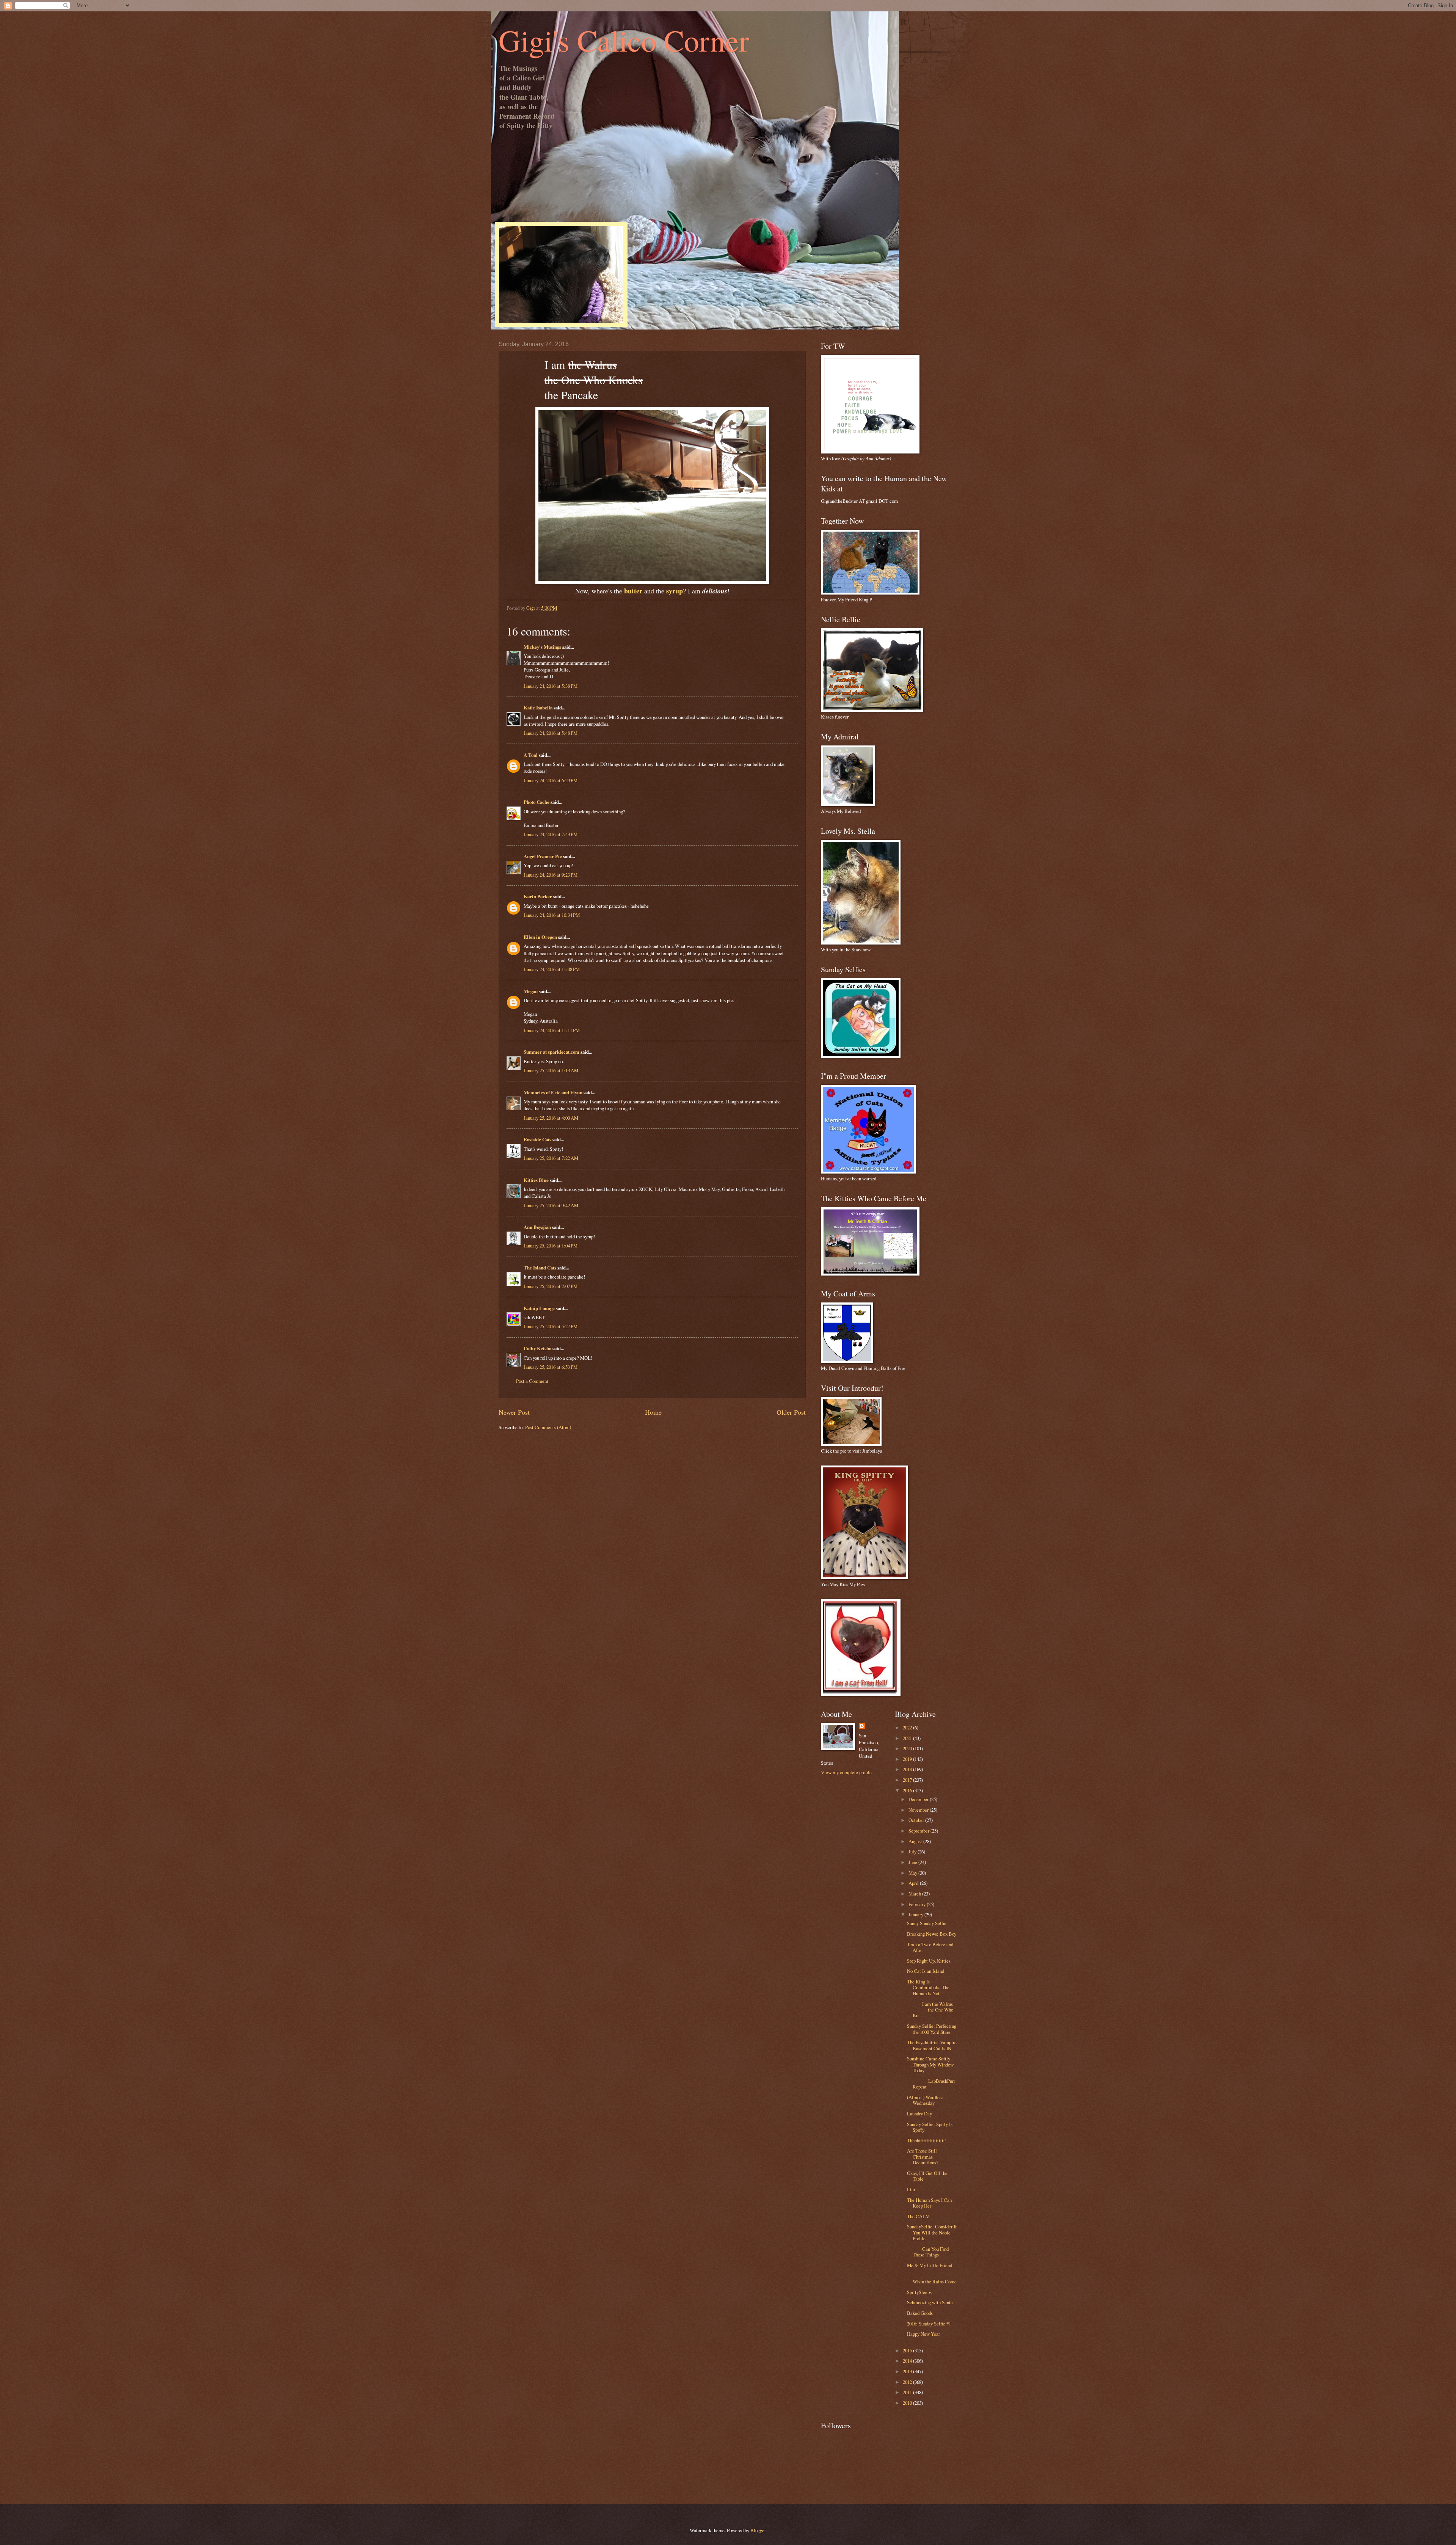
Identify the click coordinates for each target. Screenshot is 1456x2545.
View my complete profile (846, 1772)
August (916, 1841)
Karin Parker (538, 896)
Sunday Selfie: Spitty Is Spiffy (930, 2127)
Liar (911, 2189)
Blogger (758, 2530)
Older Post (791, 1412)
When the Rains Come (932, 2279)
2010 (908, 2403)
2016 (908, 1790)
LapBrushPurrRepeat (931, 2084)
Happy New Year (923, 2334)
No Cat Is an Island (926, 1971)
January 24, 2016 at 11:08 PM (552, 969)
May (913, 1873)
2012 (908, 2382)
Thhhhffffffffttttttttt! (927, 2140)
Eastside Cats (537, 1139)
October (917, 1820)
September (919, 1831)
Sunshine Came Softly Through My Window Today (930, 2064)
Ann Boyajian (537, 1227)
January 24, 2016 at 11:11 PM (552, 1030)
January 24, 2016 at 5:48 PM (551, 733)
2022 (908, 1728)
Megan (531, 991)
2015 (908, 2350)
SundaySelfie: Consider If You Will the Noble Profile (932, 2232)
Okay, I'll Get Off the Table (927, 2176)
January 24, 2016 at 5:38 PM (551, 686)
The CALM (918, 2216)
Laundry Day (919, 2114)
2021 (908, 1738)
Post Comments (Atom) (548, 1427)
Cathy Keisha (537, 1348)
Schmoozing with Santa (930, 2302)
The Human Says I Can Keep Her (929, 2203)
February (918, 1904)
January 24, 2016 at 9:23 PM (551, 875)
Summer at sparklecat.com (551, 1052)
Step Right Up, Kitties (929, 1961)
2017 (908, 1780)
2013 (908, 2371)
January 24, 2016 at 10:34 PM (552, 915)
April (914, 1883)
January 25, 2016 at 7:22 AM (551, 1158)
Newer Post (514, 1412)
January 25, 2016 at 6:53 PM (551, 1367)
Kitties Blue (536, 1180)
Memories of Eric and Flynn (553, 1092)
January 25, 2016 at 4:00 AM (551, 1118)
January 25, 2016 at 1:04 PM (551, 1246)
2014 (908, 2361)
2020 (908, 1748)
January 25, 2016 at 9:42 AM (551, 1205)
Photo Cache (537, 802)
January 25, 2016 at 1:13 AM (551, 1070)
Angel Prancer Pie (543, 856)
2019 (908, 1759)
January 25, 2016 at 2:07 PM (551, 1286)
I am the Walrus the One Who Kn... (930, 2010)
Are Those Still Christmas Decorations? (923, 2157)
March (915, 1894)
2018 (908, 1769)
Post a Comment (532, 1381)
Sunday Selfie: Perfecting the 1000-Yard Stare (932, 2029)
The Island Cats (540, 1268)
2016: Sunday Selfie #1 (929, 2324)
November (919, 1810)
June (913, 1862)
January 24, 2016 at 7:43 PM (551, 834)
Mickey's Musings (542, 647)
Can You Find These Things (928, 2252)
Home (653, 1412)
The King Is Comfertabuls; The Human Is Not (928, 1987)
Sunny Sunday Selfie (927, 1923)
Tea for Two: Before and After (930, 1947)
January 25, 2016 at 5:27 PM (551, 1326)
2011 (908, 2392)
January (916, 1914)
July (913, 1851)
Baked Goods (920, 2313)
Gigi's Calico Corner (624, 40)
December (919, 1799)
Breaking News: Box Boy (932, 1934)
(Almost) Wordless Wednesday (925, 2100)
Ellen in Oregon (540, 937)
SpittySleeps (919, 2292)
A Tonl (531, 755)
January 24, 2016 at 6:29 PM (551, 780)
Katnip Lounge (539, 1308)
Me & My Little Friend (930, 2265)
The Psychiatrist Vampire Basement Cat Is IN (932, 2045)
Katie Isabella (538, 708)
